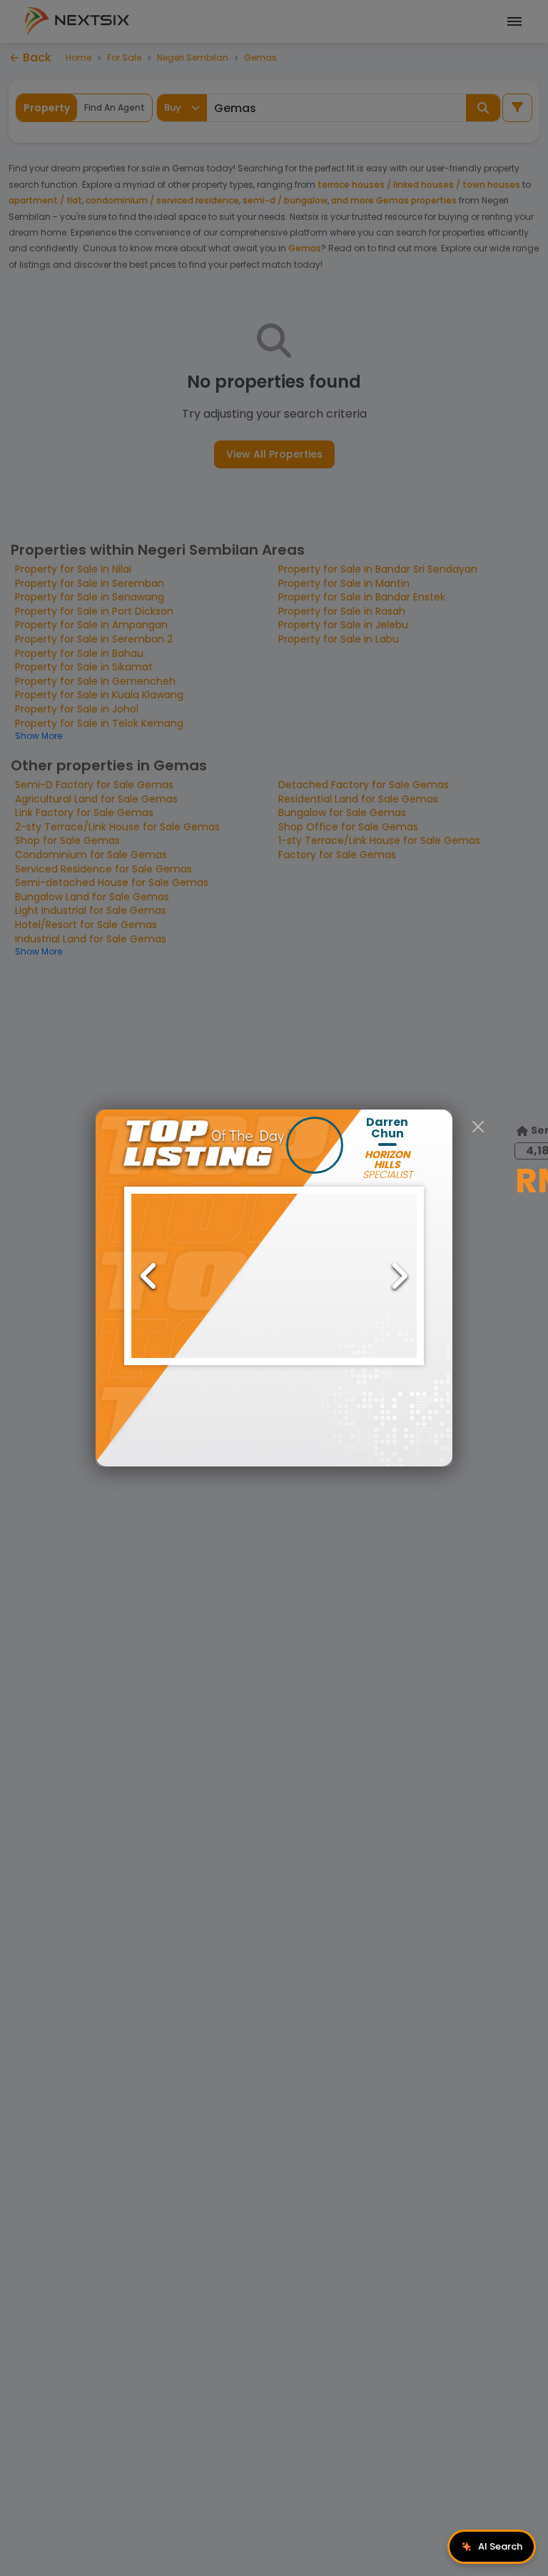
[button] (274, 1276)
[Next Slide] (399, 1276)
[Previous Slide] (149, 1276)
